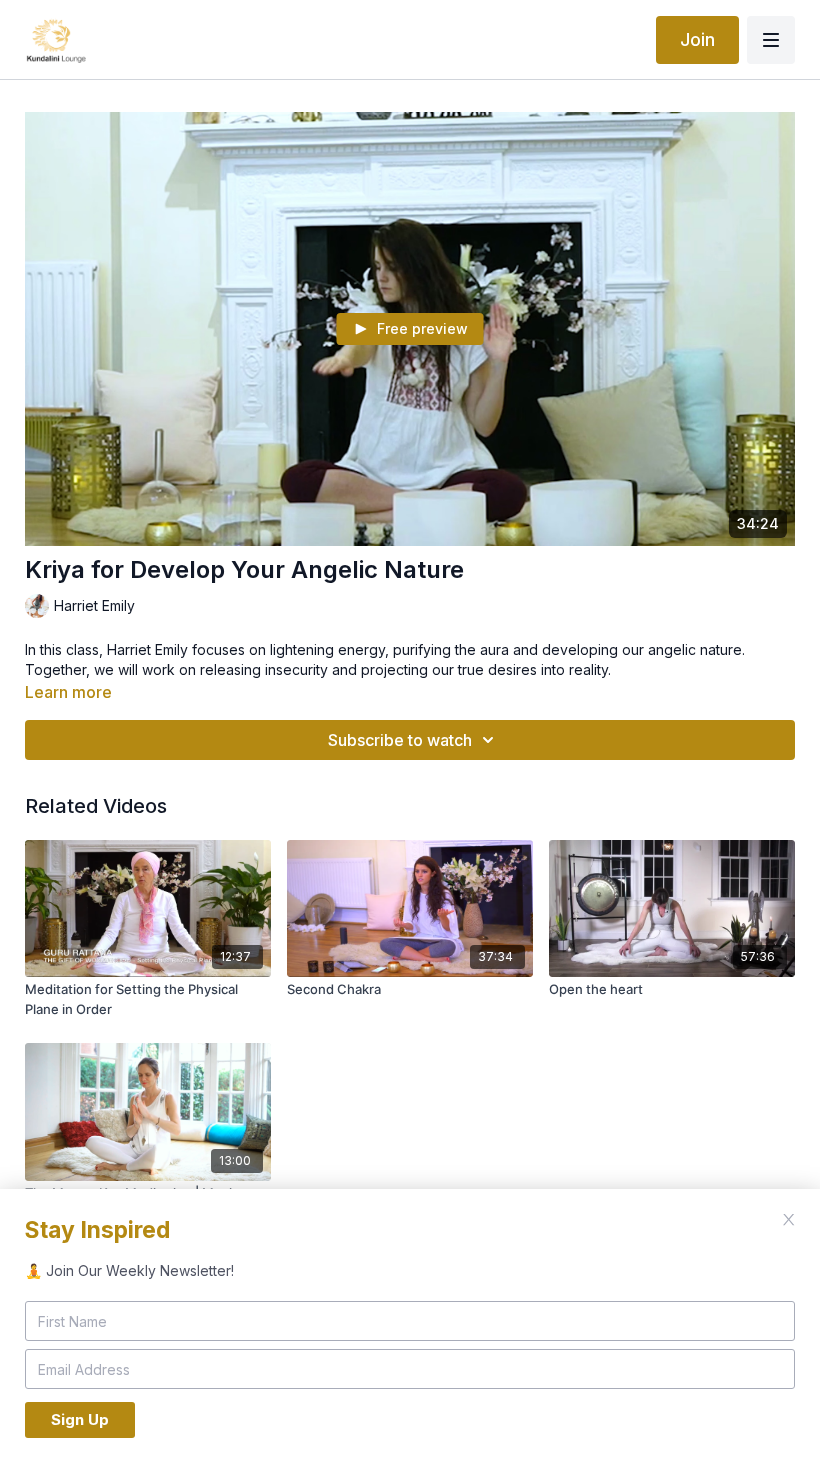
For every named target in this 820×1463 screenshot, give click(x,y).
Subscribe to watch (400, 740)
